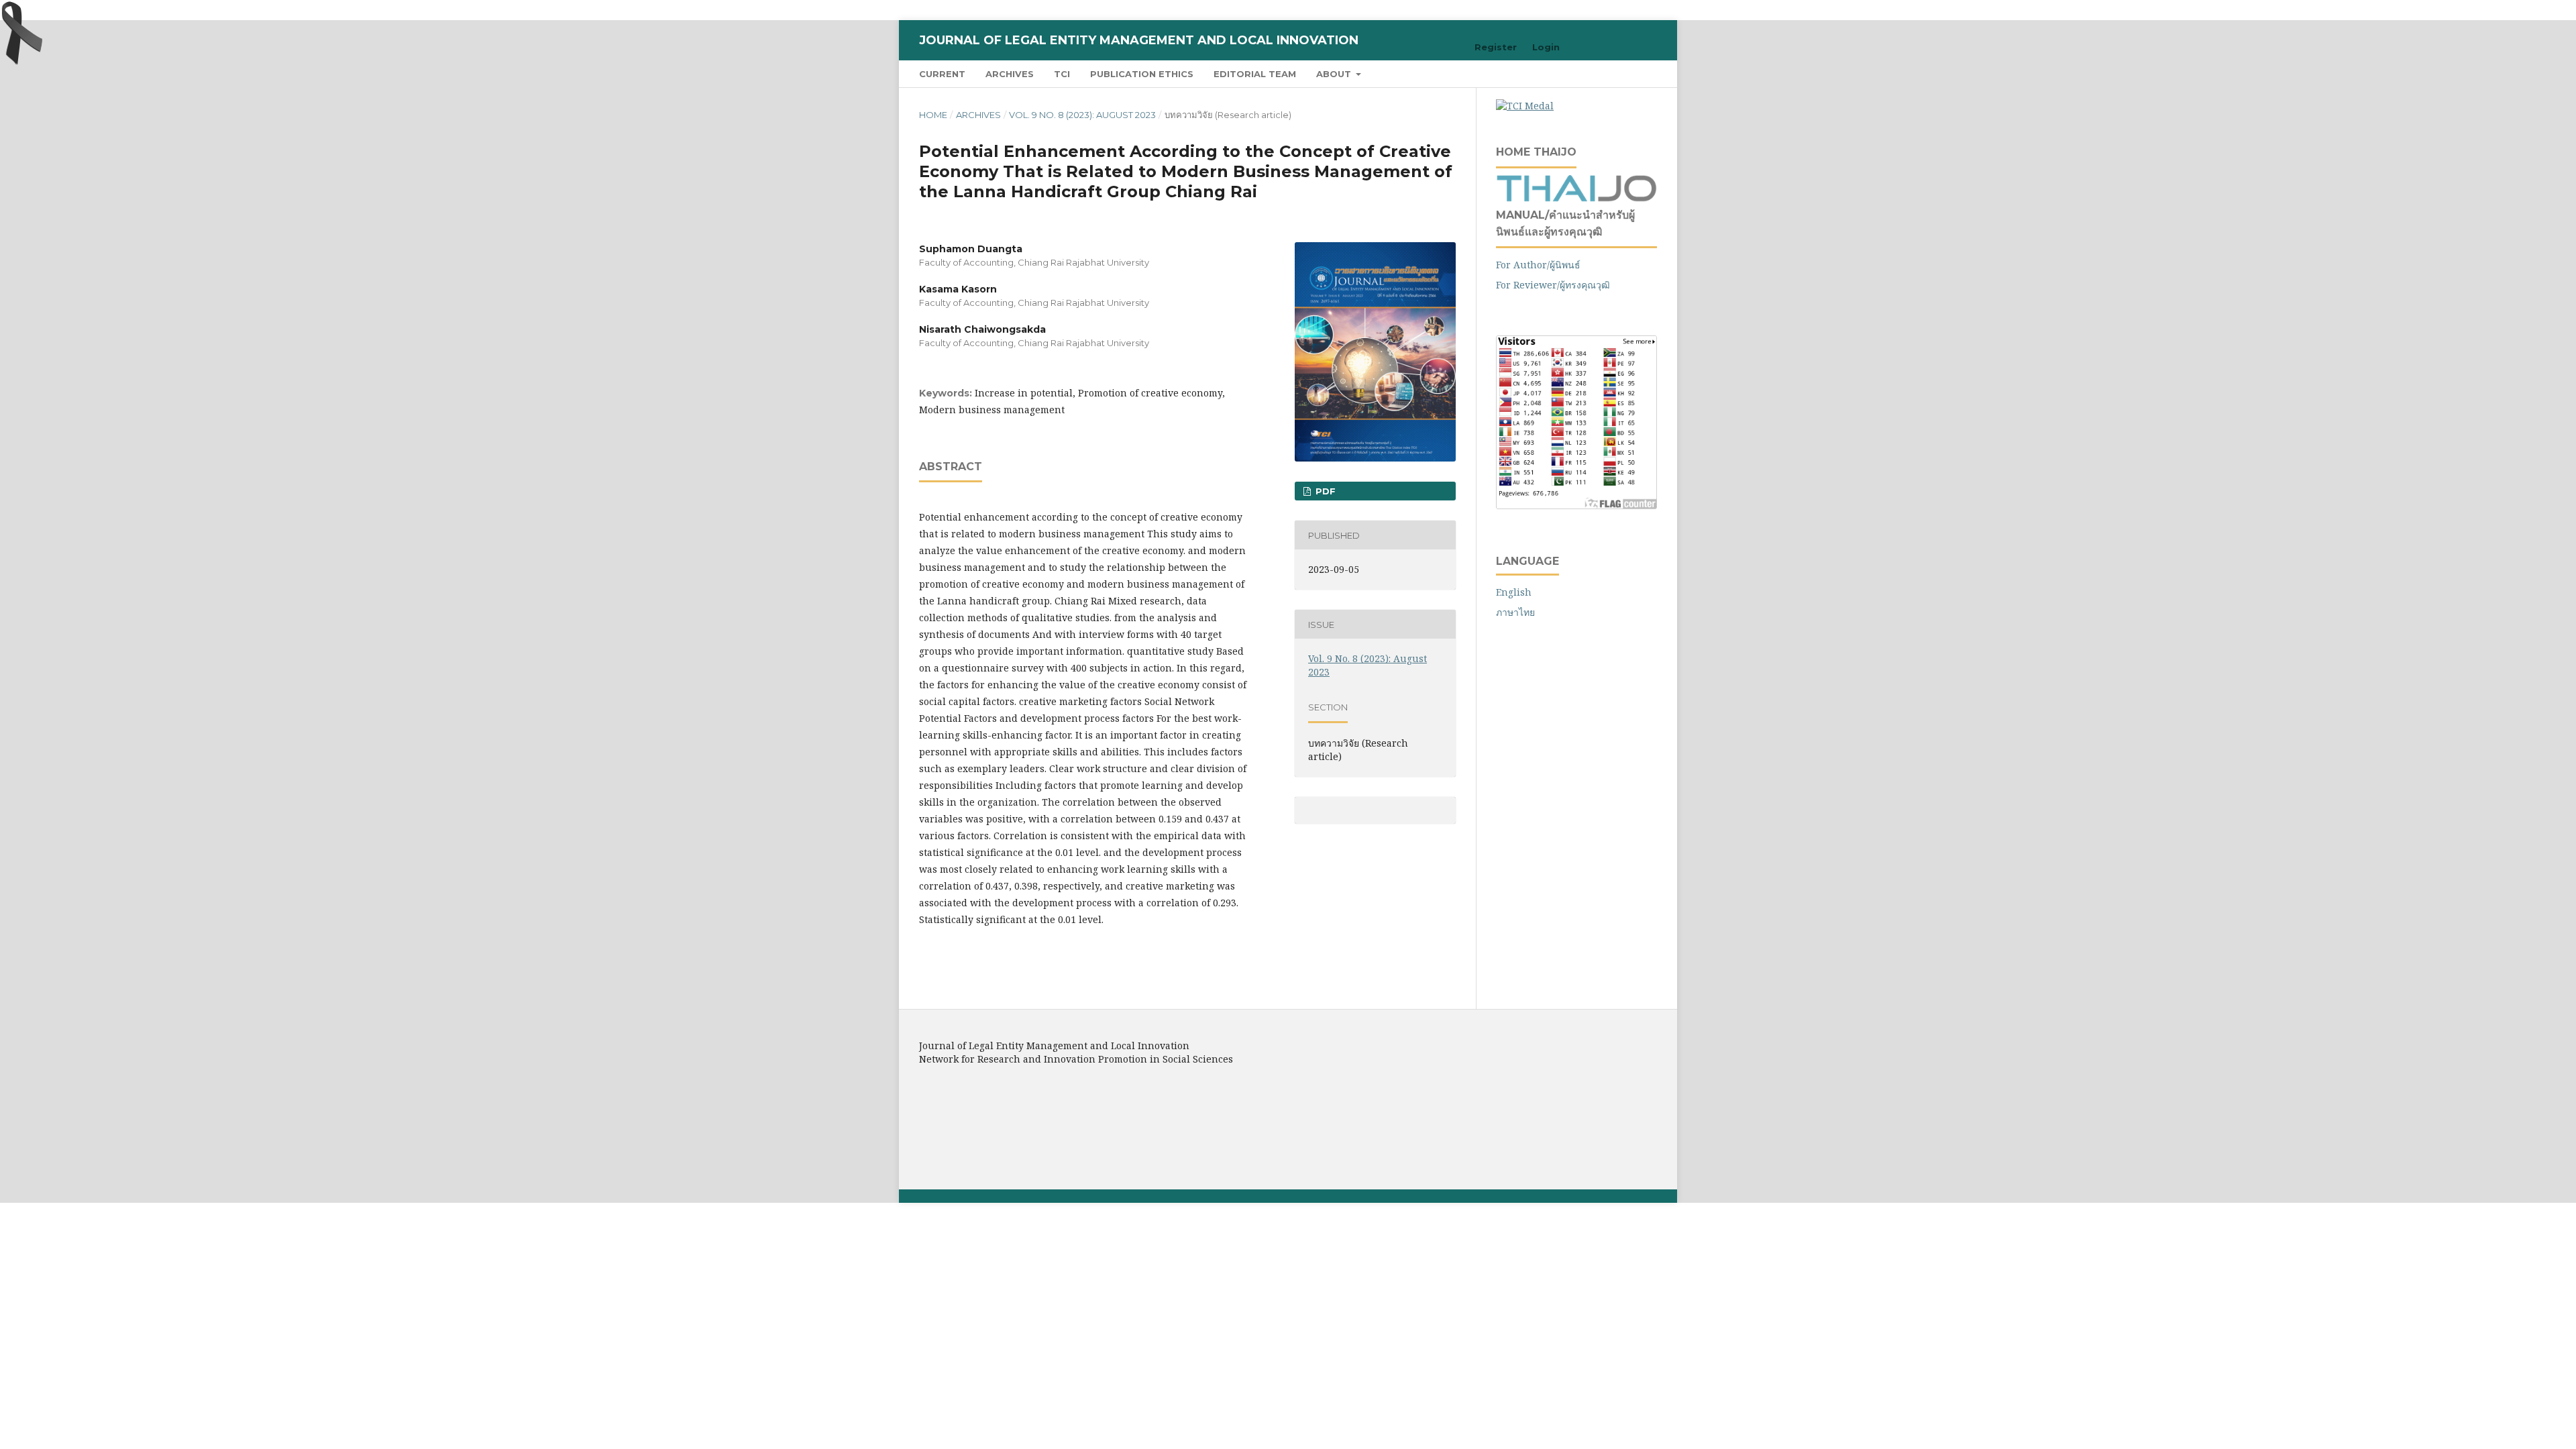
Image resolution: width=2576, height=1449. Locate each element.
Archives (1010, 74)
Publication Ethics (1142, 74)
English (1514, 592)
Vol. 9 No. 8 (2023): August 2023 (1082, 115)
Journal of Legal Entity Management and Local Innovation (1139, 40)
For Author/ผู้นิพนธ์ (1538, 265)
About (1335, 74)
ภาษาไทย (1515, 612)
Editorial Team (1255, 74)
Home (933, 115)
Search (1630, 73)
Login (1546, 47)
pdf (1324, 491)
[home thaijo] (1576, 198)
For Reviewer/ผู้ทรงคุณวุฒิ (1553, 285)
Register (1496, 47)
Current (942, 74)
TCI (1062, 74)
